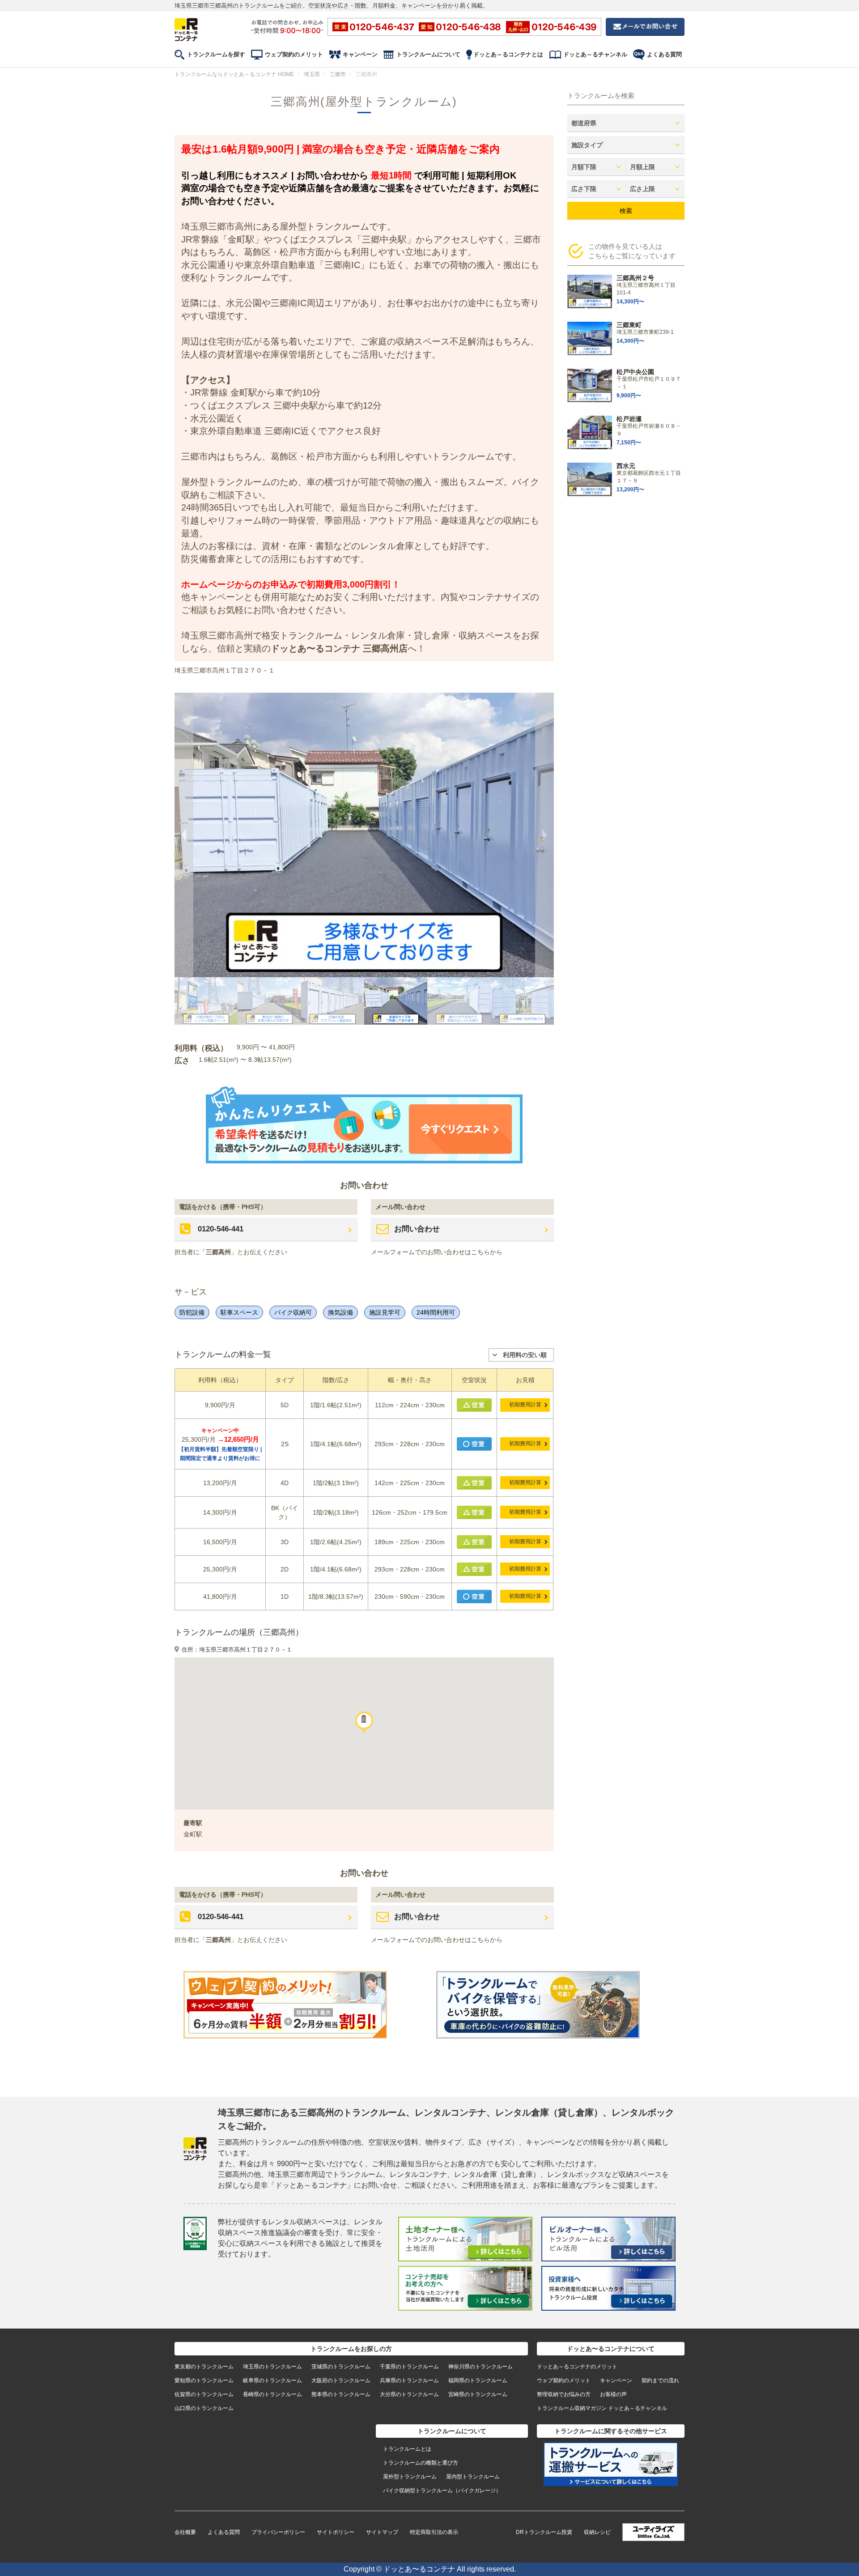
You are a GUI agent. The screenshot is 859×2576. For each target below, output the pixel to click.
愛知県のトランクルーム (204, 2380)
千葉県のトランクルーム (409, 2367)
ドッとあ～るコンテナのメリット (577, 2367)
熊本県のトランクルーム (341, 2394)
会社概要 (185, 2532)
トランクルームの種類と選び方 (421, 2463)
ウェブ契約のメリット (294, 54)
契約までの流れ (660, 2380)
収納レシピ (597, 2532)
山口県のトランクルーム (204, 2408)
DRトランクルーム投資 (544, 2532)
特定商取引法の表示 (434, 2532)
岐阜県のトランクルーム (272, 2380)
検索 (626, 211)
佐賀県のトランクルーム (204, 2394)
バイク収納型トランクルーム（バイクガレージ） (442, 2491)
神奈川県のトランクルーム (481, 2367)
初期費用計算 (525, 1405)
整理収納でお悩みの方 (564, 2394)
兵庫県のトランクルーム (409, 2380)
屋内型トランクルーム (473, 2477)
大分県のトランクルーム (409, 2394)
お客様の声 (613, 2394)
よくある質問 (664, 54)
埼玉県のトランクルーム (272, 2367)
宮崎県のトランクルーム (478, 2394)
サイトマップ (382, 2532)
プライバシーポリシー (278, 2532)
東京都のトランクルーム (204, 2367)
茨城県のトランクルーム (341, 2367)
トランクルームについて (428, 54)
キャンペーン (360, 54)
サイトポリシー (336, 2532)
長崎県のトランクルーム (272, 2394)
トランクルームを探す (216, 54)
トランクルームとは (407, 2449)
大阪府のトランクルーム (341, 2380)
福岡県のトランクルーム (478, 2380)
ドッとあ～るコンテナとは (508, 54)
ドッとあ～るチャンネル (595, 54)
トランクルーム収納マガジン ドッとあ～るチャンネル (602, 2408)
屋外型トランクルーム (410, 2477)
